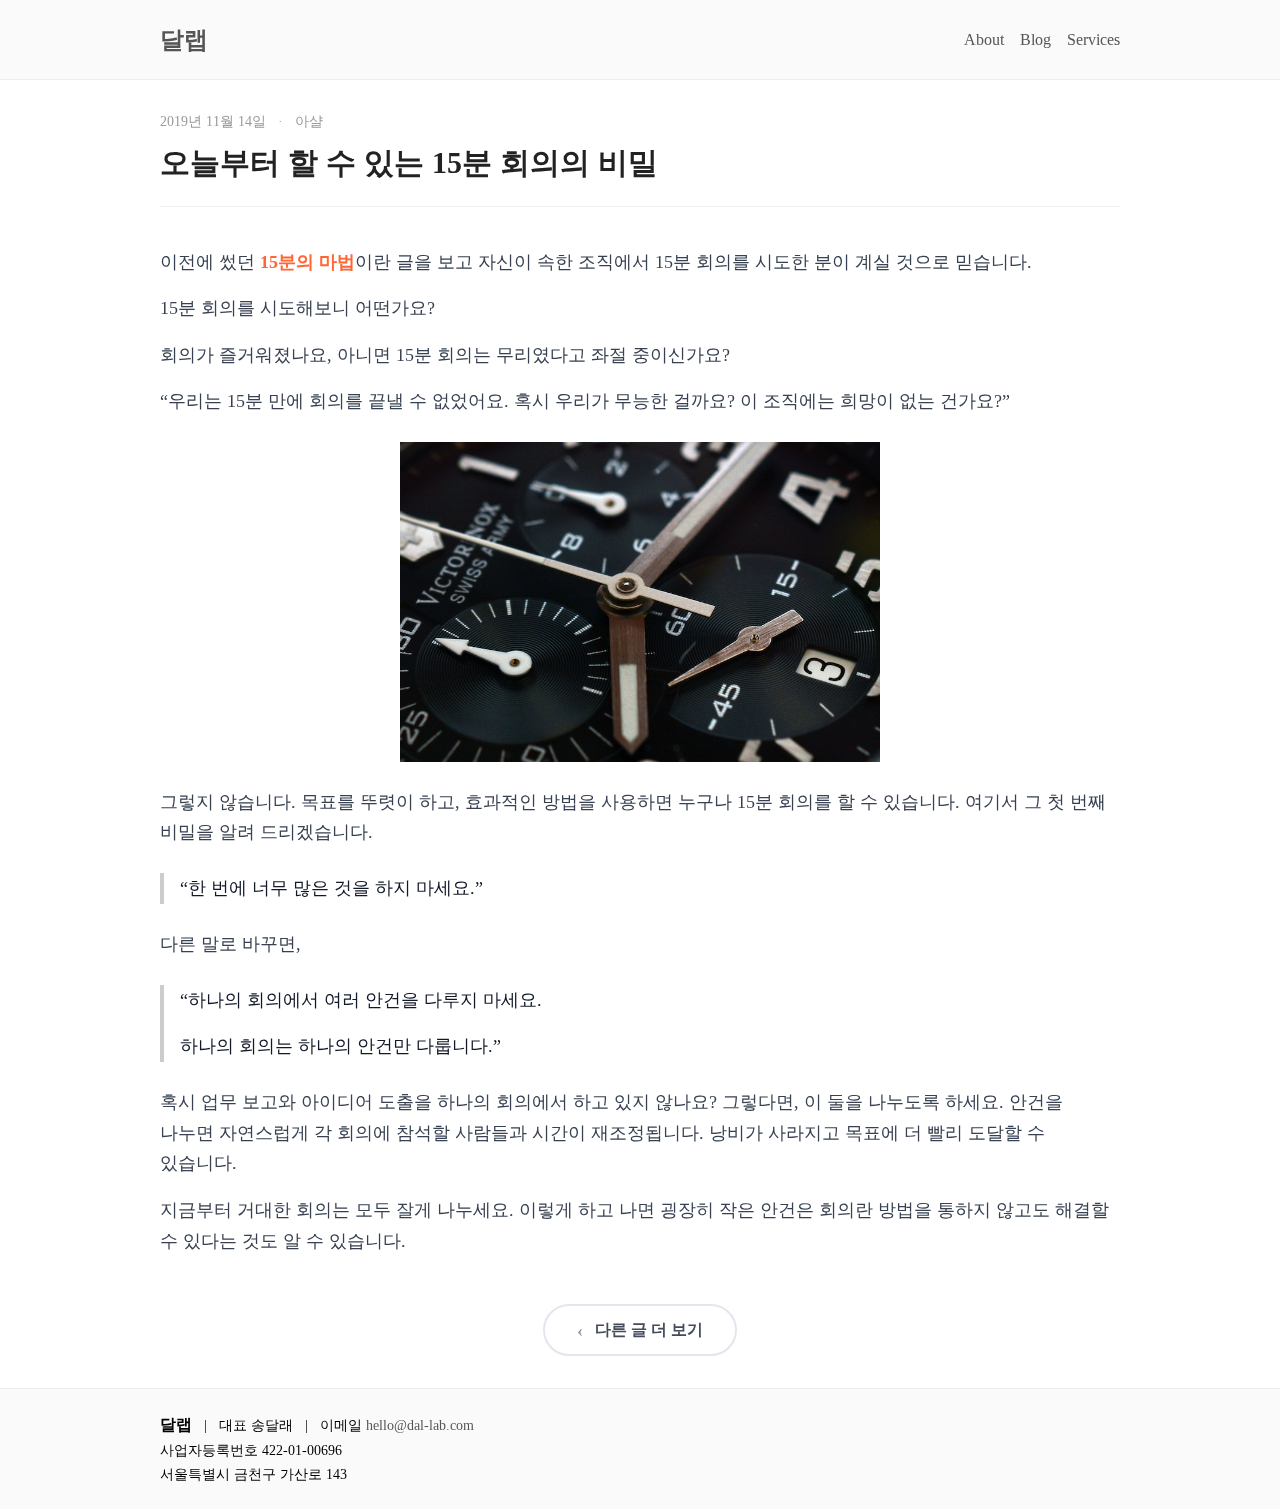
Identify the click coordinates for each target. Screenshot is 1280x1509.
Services (1093, 39)
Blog (1035, 39)
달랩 (184, 40)
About (984, 39)
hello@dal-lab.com (420, 1425)
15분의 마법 (307, 262)
